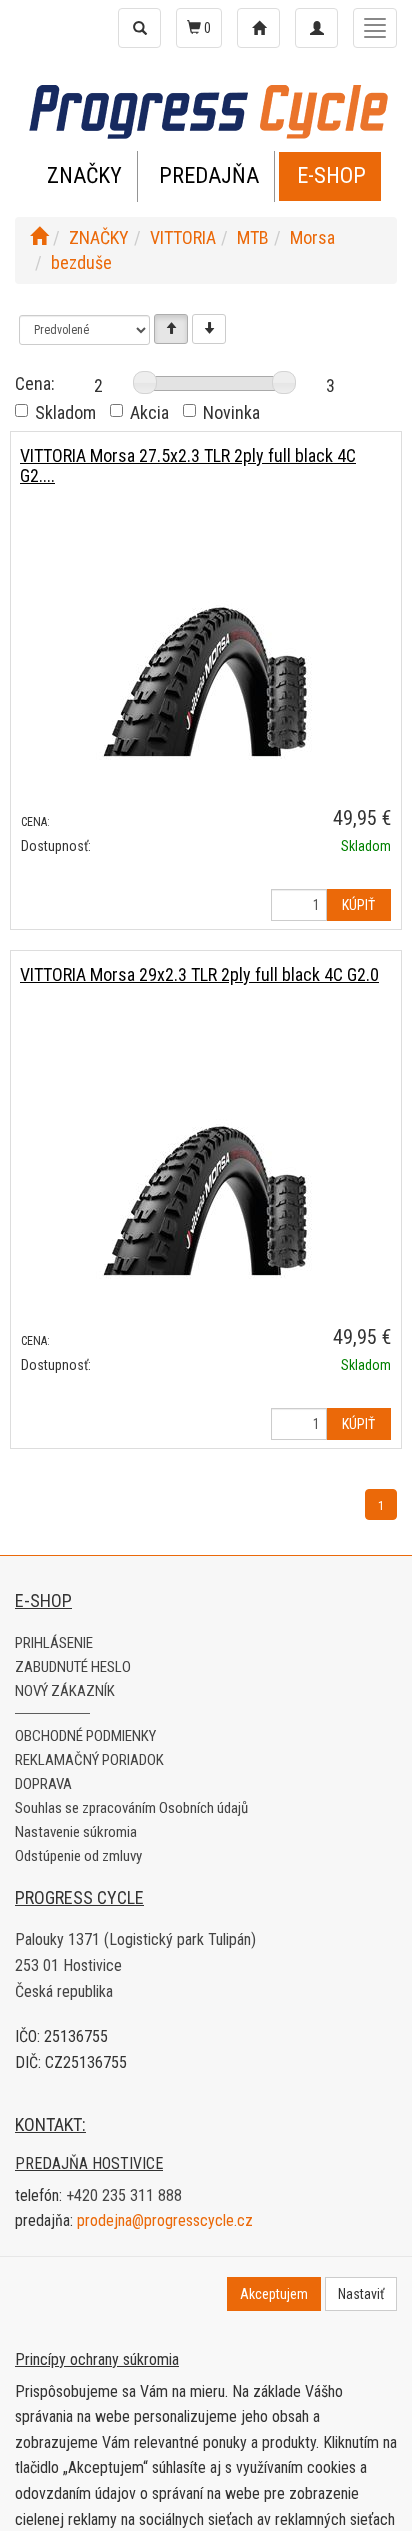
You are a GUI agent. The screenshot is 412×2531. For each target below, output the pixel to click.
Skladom (65, 412)
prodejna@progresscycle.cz (165, 2220)
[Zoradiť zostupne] (209, 329)
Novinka (231, 412)
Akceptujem (274, 2294)
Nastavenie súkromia (76, 1832)
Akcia (149, 412)
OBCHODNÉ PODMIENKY (85, 1736)
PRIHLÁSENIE (54, 1643)
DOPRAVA (43, 1784)
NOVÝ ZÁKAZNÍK (65, 1691)
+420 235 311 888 (124, 2195)
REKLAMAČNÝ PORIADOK (89, 1760)
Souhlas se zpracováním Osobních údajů (131, 1808)
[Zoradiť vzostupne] (171, 329)
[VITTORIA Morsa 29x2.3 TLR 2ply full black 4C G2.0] (206, 1197)
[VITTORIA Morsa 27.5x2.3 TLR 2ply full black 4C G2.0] (206, 678)
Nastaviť (361, 2294)
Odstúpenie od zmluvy (78, 1856)
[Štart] (39, 237)
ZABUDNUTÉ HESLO (73, 1667)
